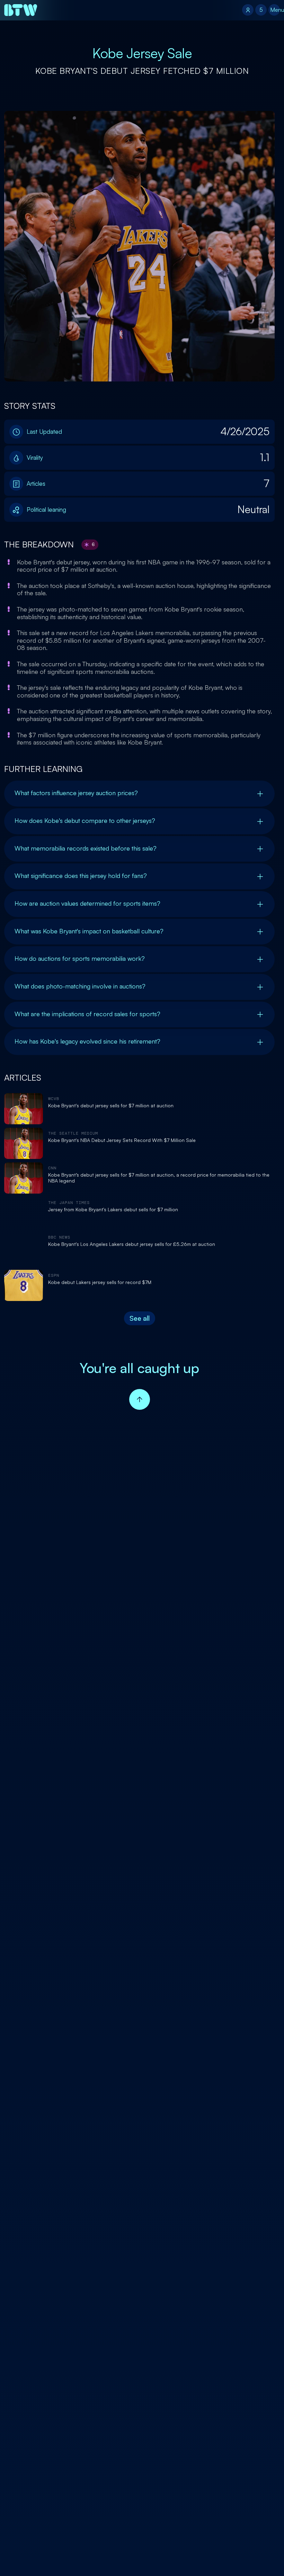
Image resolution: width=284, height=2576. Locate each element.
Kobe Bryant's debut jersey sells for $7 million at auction (111, 1106)
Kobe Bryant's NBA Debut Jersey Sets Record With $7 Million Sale (122, 1140)
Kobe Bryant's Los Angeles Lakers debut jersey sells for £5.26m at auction (132, 1244)
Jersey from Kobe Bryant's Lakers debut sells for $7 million (113, 1210)
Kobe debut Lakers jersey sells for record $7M (100, 1282)
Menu (275, 10)
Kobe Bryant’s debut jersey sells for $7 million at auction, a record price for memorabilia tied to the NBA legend (159, 1178)
